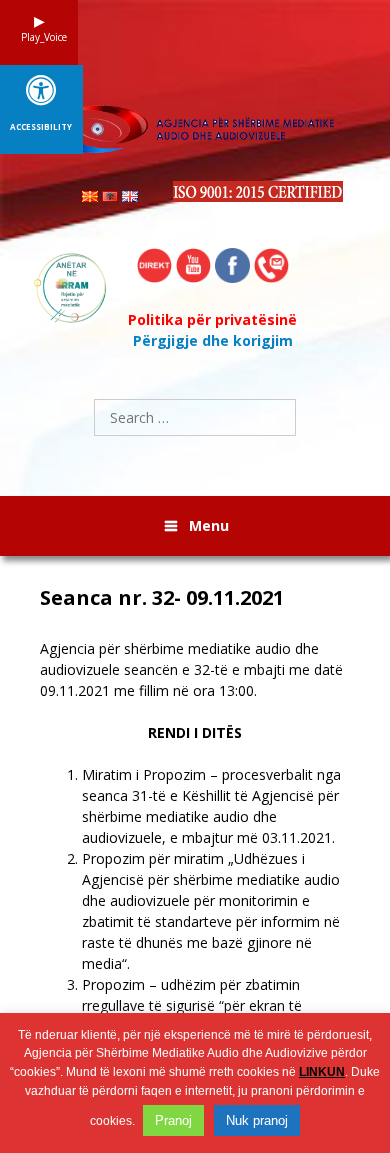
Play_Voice (39, 37)
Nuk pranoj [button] (257, 1120)
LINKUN (322, 1072)
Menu (209, 525)
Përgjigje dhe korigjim (213, 340)
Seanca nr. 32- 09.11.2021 (162, 598)
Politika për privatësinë (212, 319)
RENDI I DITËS (195, 732)
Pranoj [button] (173, 1120)
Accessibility (41, 127)
